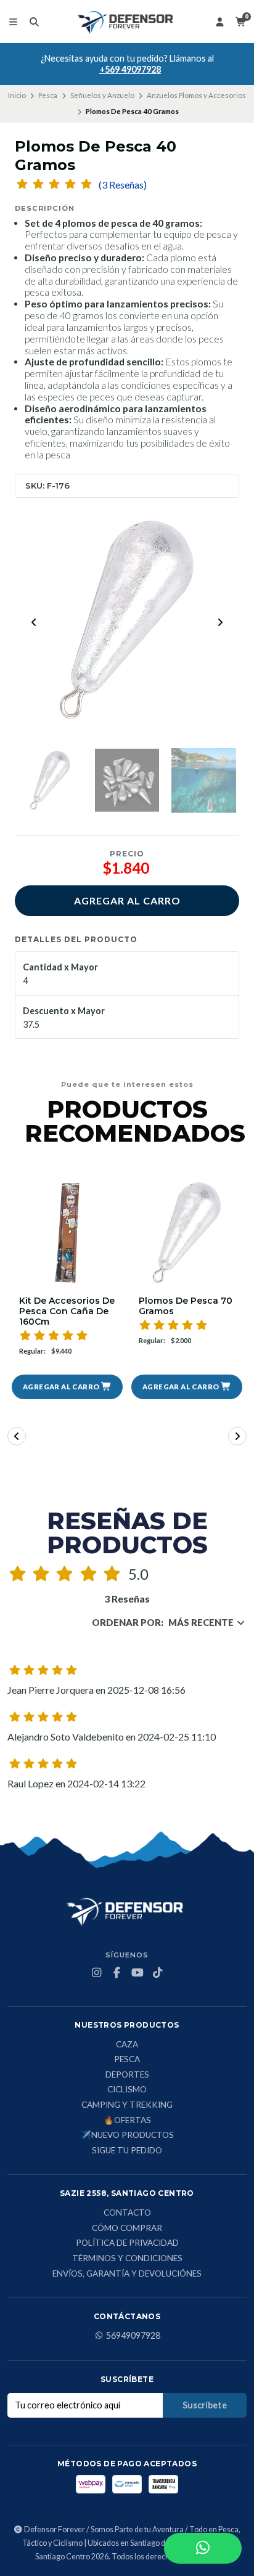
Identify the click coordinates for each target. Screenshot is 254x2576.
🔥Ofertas (127, 2121)
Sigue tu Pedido (127, 2151)
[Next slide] (220, 622)
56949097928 (133, 2336)
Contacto (127, 2213)
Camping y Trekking (127, 2105)
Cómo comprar (127, 2229)
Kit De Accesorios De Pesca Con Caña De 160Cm (67, 1311)
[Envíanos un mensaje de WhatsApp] (203, 2548)
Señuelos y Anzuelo (102, 95)
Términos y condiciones (127, 2259)
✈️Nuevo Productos (127, 2135)
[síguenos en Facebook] (117, 1973)
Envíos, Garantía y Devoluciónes (127, 2274)
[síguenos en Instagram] (97, 1973)
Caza (127, 2045)
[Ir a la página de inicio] (127, 22)
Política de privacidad (127, 2243)
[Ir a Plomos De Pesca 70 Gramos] (187, 1233)
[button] (67, 1387)
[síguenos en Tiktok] (158, 1973)
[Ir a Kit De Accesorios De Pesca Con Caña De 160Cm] (67, 1233)
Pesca (48, 95)
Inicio (17, 95)
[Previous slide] (34, 622)
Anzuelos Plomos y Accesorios (196, 95)
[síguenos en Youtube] (137, 1973)
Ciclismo (127, 2090)
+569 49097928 (130, 69)
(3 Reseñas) (123, 185)
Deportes (127, 2075)
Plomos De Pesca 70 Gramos (186, 1306)
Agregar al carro (127, 900)
